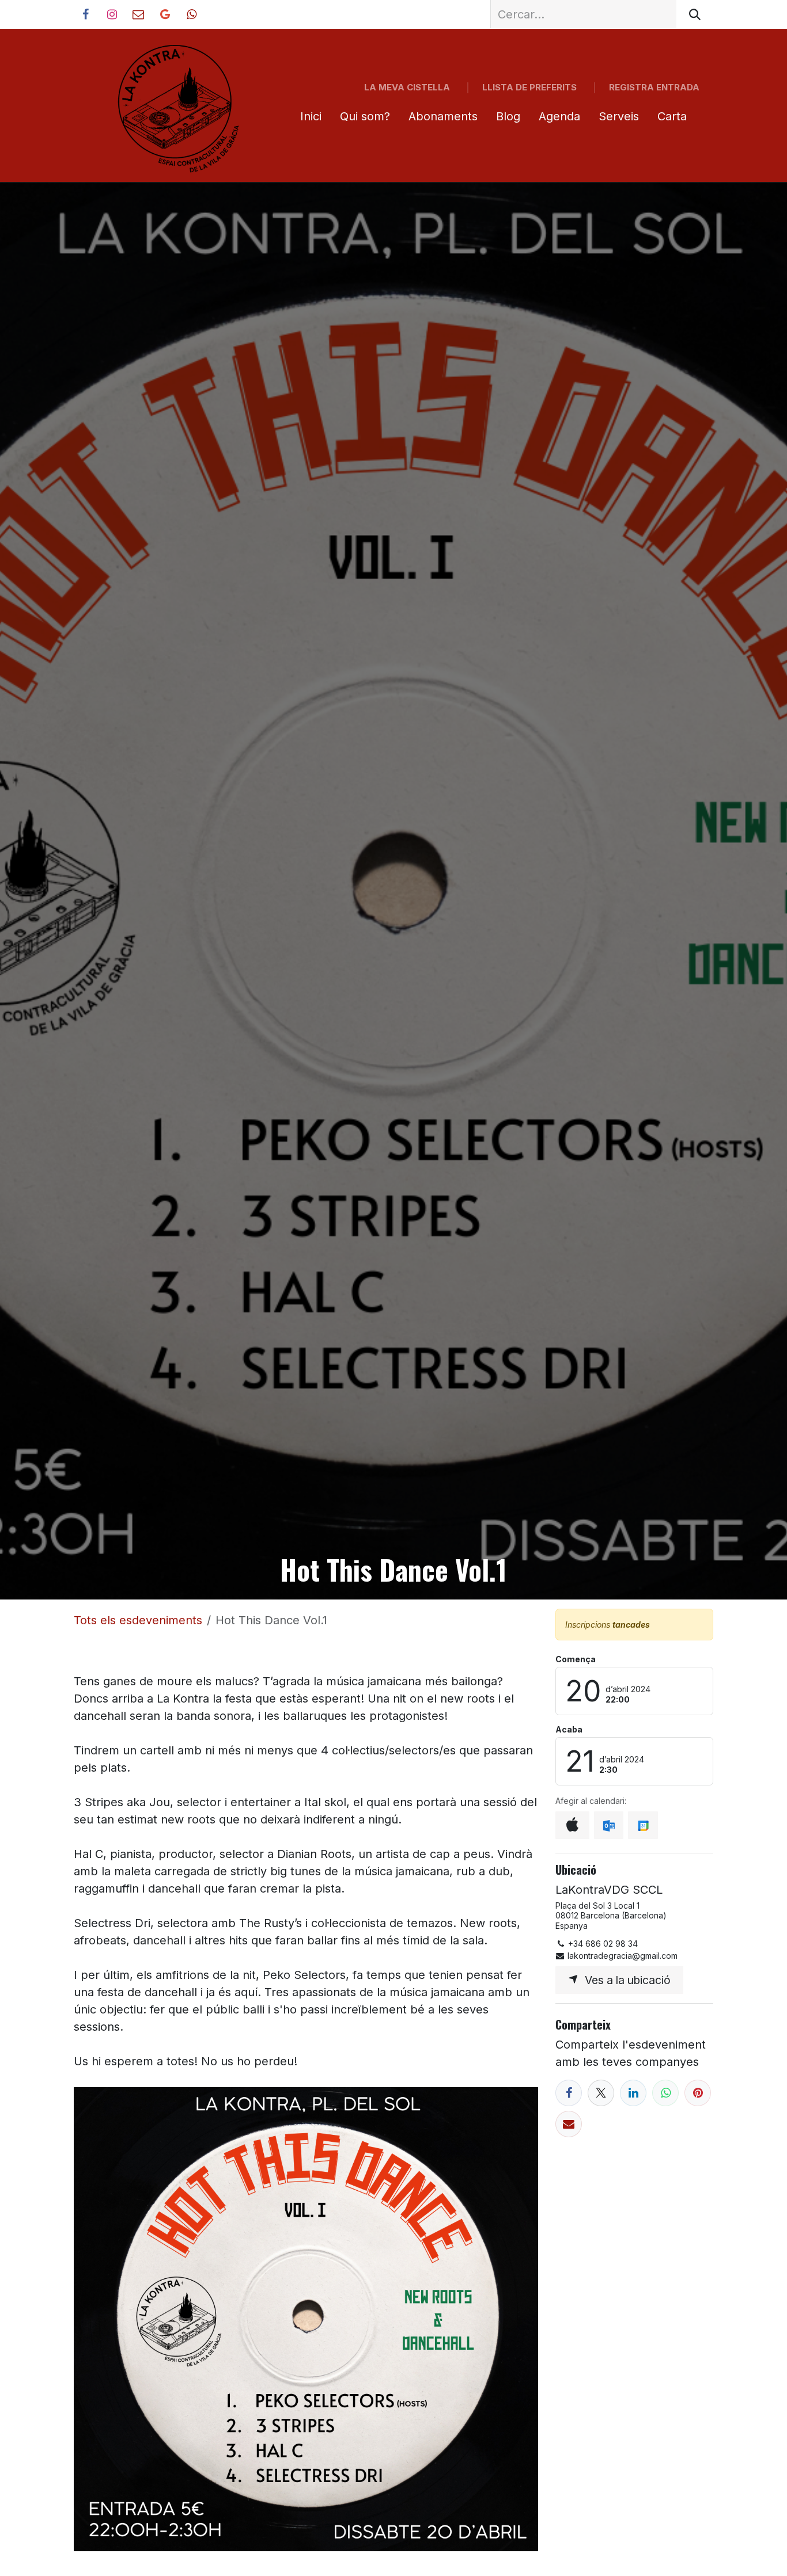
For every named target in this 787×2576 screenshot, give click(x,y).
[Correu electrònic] (569, 2124)
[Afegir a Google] (643, 1825)
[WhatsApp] (665, 2093)
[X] (601, 2093)
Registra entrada (654, 87)
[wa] (191, 14)
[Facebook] (569, 2093)
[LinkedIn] (633, 2093)
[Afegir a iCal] (572, 1825)
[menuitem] (311, 116)
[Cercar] (695, 14)
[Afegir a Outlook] (609, 1825)
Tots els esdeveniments (138, 1620)
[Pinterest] (698, 2093)
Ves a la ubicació (625, 1980)
